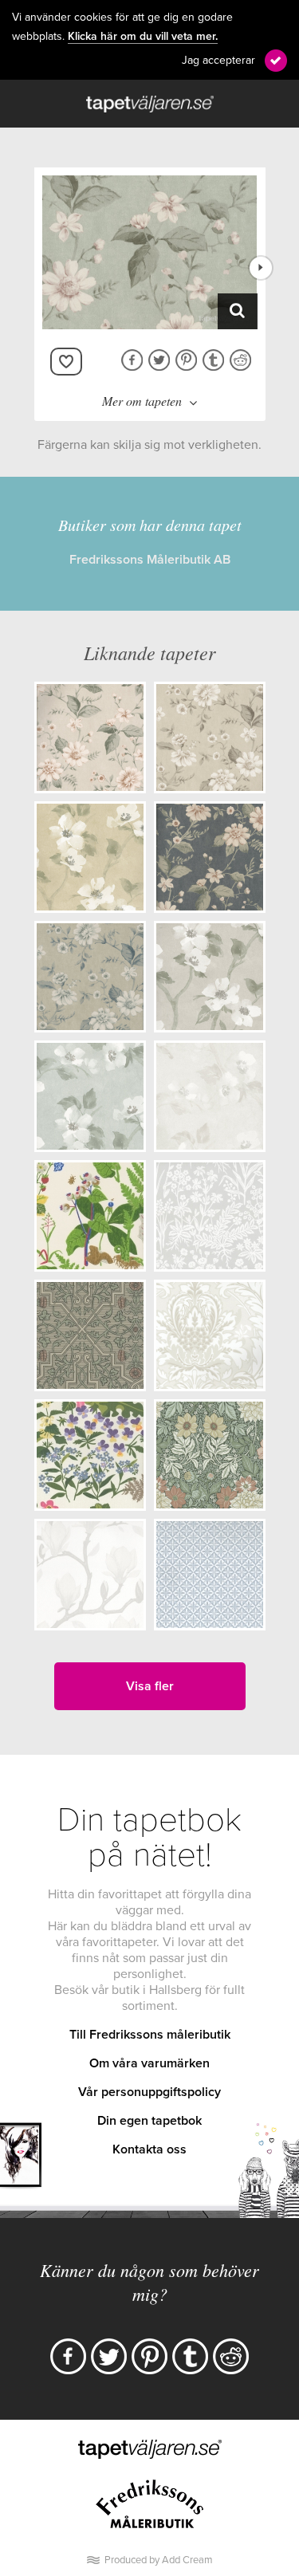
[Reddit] (231, 2356)
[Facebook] (68, 2356)
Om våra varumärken (149, 2063)
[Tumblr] (190, 2356)
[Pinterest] (149, 2356)
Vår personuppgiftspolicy (149, 2092)
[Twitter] (109, 2356)
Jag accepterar (218, 60)
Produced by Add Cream (159, 2560)
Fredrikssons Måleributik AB (150, 560)
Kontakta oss (149, 2149)
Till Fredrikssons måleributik (150, 2035)
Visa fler (150, 1686)
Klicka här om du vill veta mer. (143, 37)
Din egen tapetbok (149, 2121)
